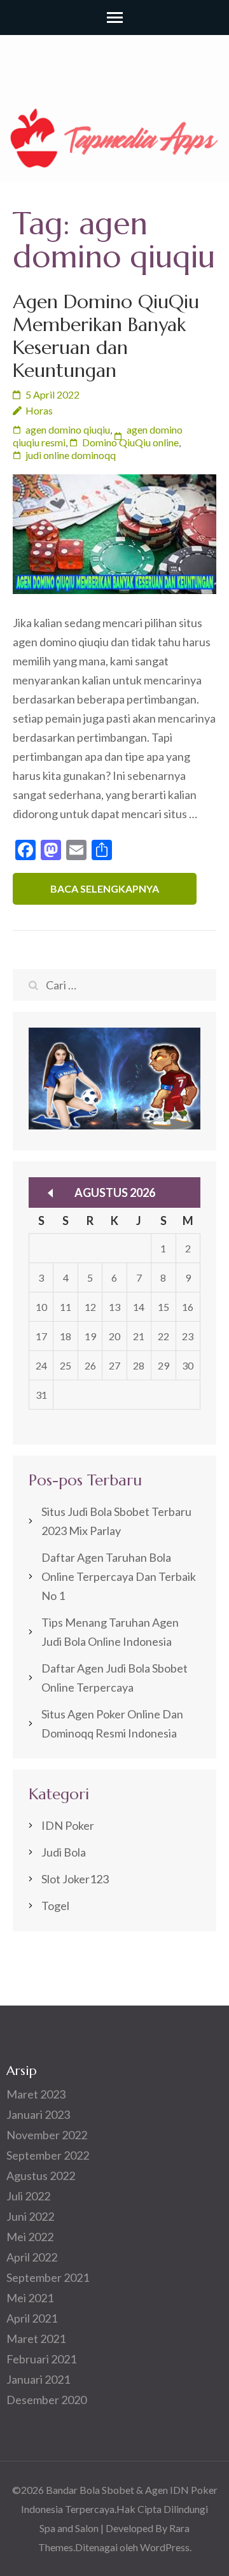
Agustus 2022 (41, 2176)
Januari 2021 (38, 2379)
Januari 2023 (38, 2114)
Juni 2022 (30, 2216)
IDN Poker (68, 1825)
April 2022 (32, 2257)
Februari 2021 (41, 2359)
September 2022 (48, 2155)
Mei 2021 (30, 2298)
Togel (55, 1906)
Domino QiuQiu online (130, 442)
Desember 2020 (46, 2400)
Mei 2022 (30, 2237)
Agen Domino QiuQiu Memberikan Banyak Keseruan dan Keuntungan (106, 336)
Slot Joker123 (75, 1879)
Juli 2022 (28, 2196)
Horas (39, 410)
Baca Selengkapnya (105, 888)
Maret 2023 (36, 2094)
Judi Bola (64, 1852)
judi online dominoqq (71, 455)
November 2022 (47, 2135)
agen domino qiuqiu (68, 429)
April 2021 (32, 2318)
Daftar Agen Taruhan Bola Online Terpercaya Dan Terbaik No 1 (119, 1576)
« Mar (50, 1193)
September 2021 (48, 2277)
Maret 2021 (36, 2339)
